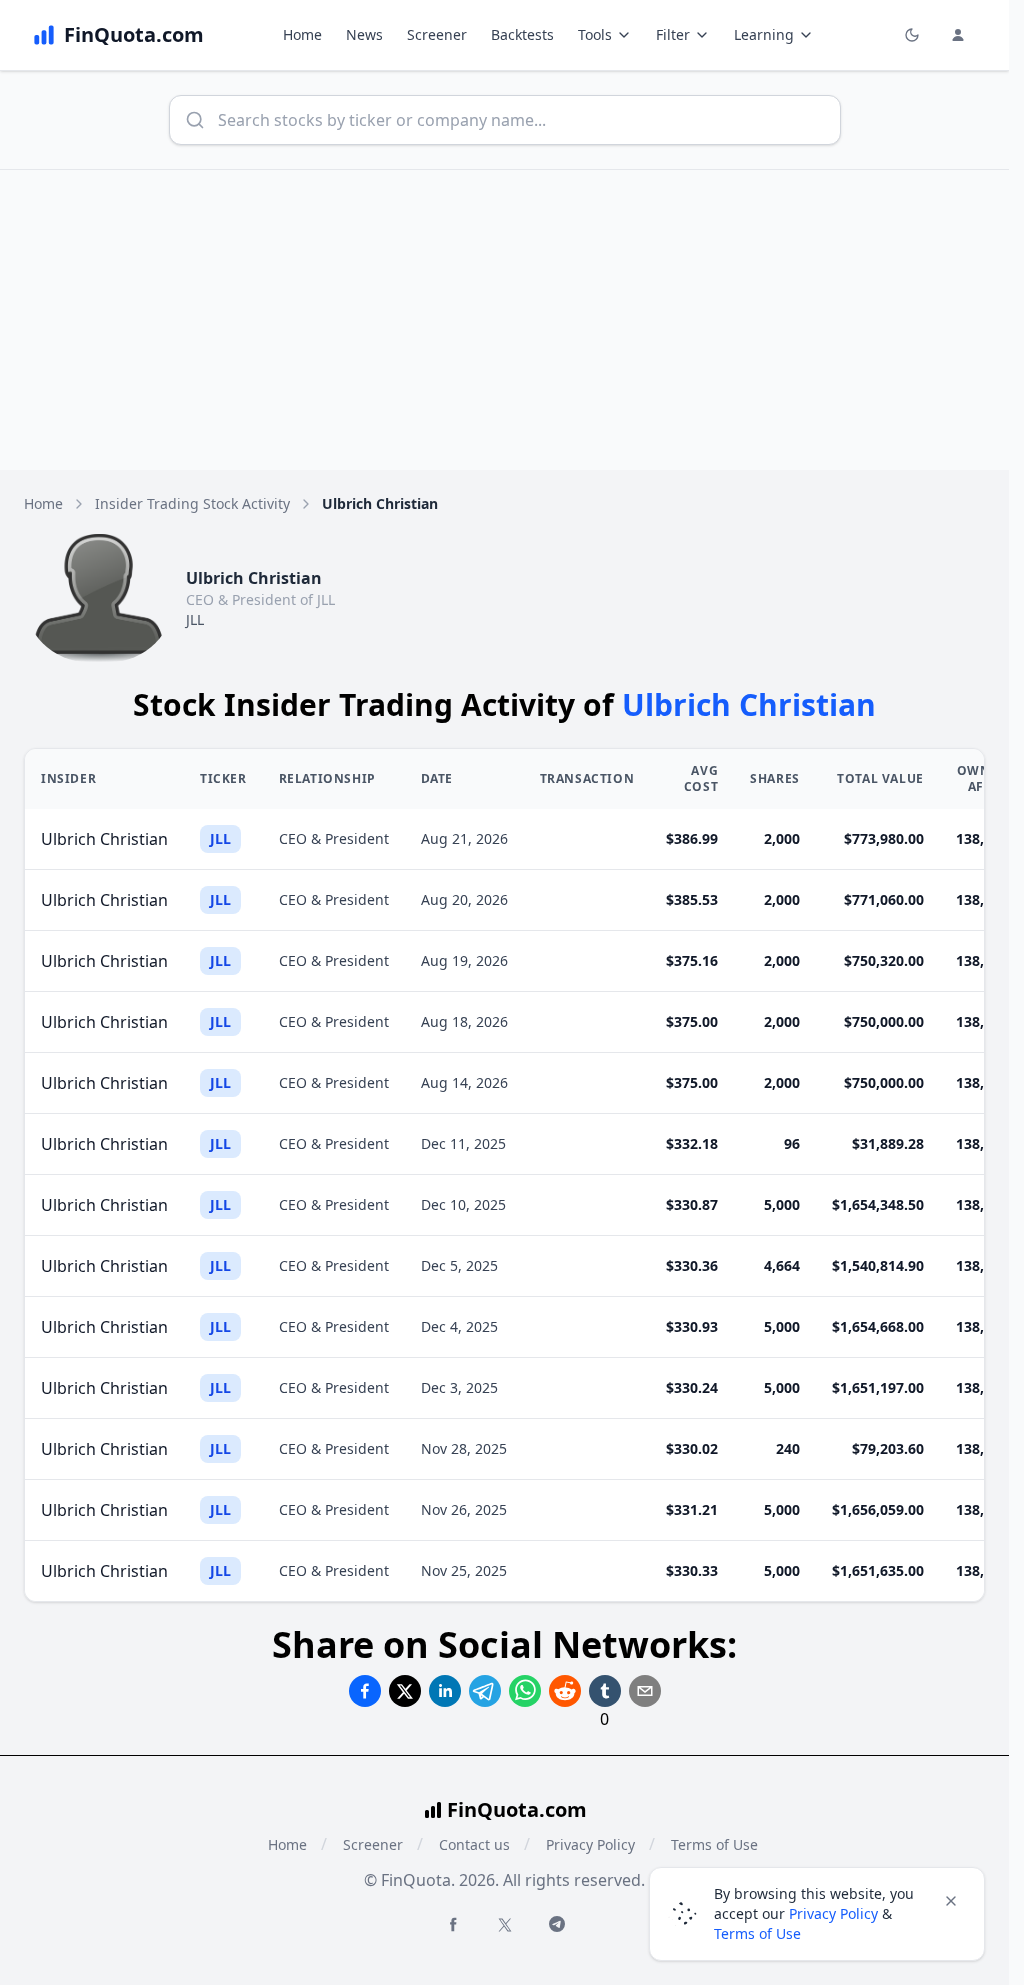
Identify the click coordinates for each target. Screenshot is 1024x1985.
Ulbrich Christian (104, 839)
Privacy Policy (590, 1844)
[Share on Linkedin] (445, 1691)
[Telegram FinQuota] (557, 1924)
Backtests (522, 34)
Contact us (474, 1844)
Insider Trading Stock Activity (192, 503)
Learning (764, 34)
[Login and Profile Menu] (958, 35)
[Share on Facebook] (365, 1691)
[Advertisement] (512, 320)
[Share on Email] (645, 1691)
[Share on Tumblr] (605, 1691)
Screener (437, 34)
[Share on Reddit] (565, 1691)
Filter (673, 34)
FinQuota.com (517, 1809)
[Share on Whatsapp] (525, 1691)
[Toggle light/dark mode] (912, 35)
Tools (595, 34)
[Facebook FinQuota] (453, 1924)
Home (302, 34)
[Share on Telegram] (485, 1691)
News (364, 34)
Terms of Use (757, 1933)
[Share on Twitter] (405, 1691)
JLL (195, 619)
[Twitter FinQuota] (505, 1925)
